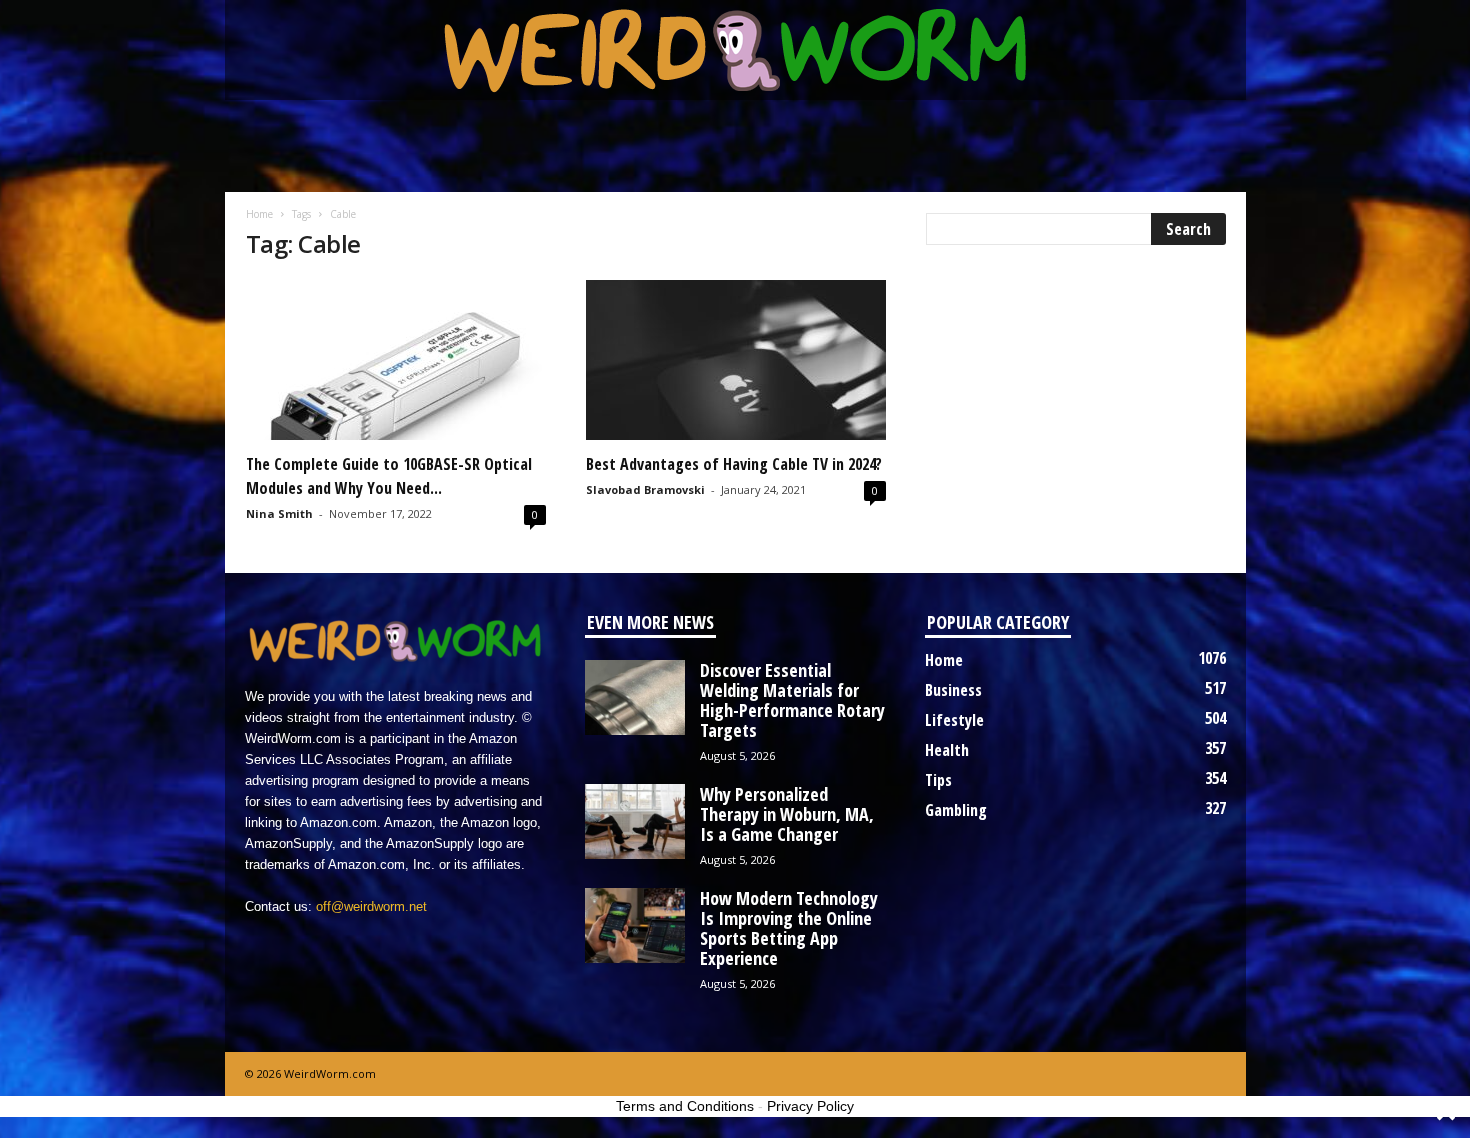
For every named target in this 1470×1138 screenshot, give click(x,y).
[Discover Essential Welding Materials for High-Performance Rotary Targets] (635, 697)
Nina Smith (279, 513)
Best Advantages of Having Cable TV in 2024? (734, 464)
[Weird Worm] (735, 50)
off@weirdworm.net (371, 906)
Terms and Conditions (685, 1106)
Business (953, 690)
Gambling (956, 810)
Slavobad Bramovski (645, 489)
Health (947, 750)
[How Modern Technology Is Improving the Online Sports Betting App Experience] (635, 925)
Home (259, 214)
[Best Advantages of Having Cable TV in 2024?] (736, 360)
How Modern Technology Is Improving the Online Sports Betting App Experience (789, 928)
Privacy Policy (810, 1106)
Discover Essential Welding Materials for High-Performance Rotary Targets (792, 700)
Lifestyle (954, 720)
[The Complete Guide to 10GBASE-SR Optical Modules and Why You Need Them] (396, 360)
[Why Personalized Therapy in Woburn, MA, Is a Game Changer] (635, 821)
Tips (938, 780)
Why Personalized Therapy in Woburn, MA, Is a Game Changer (787, 814)
